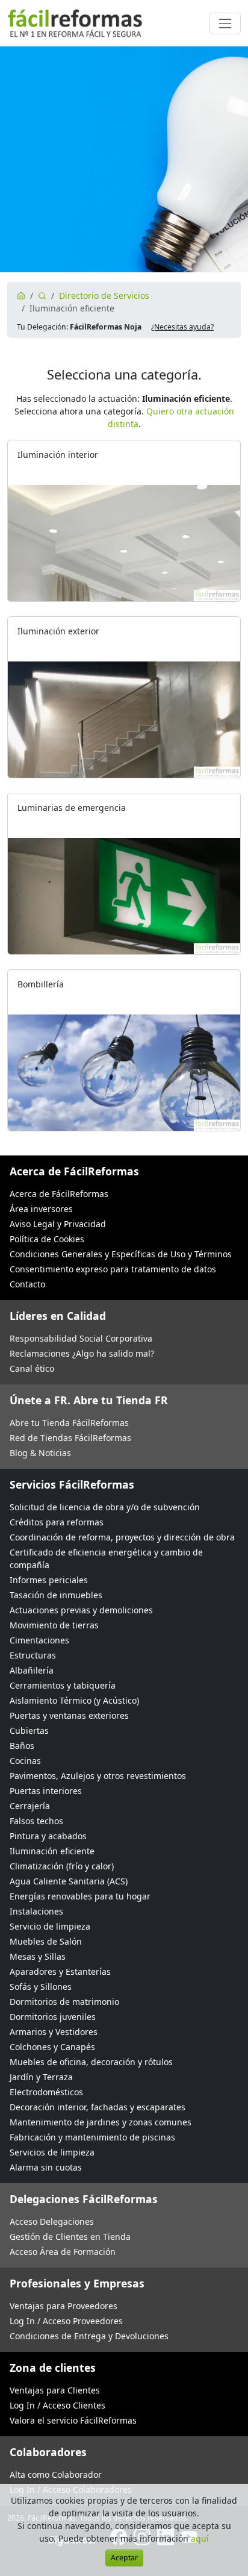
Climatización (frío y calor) (62, 1866)
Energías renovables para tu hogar (80, 1896)
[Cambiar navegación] (225, 23)
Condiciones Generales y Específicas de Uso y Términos (121, 1254)
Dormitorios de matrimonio (64, 2002)
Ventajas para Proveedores (64, 2306)
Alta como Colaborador (56, 2474)
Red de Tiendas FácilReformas (70, 1438)
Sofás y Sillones (41, 1987)
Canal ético (32, 1368)
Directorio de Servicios (104, 295)
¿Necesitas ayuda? (182, 327)
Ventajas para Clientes (55, 2390)
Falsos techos (36, 1821)
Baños (22, 1746)
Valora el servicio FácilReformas (73, 2420)
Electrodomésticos (46, 2092)
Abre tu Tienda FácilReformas (69, 1423)
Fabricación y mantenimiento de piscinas (92, 2137)
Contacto (27, 1284)
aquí (200, 2538)
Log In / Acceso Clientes (57, 2405)
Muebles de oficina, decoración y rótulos (91, 2062)
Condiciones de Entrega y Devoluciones (89, 2336)
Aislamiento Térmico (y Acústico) (74, 1700)
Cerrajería (30, 1806)
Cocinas (25, 1761)
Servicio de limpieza (50, 1926)
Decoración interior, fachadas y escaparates (98, 2107)
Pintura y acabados (48, 1836)
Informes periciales (49, 1580)
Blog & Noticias (40, 1453)
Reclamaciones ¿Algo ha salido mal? (82, 1353)
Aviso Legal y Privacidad (58, 1224)
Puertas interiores (46, 1791)
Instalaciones (36, 1911)
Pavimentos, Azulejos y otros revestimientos (98, 1776)
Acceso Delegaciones (52, 2221)
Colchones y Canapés (52, 2047)
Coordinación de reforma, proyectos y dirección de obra (122, 1537)
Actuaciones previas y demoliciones (81, 1610)
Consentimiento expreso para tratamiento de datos (113, 1269)
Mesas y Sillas (38, 1956)
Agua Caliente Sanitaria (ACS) (69, 1881)
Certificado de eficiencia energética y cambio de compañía (106, 1558)
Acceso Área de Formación (63, 2252)
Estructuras (33, 1655)
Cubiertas (29, 1730)
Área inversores (41, 1209)
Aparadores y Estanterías (60, 1971)
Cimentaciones (39, 1640)
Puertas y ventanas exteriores (69, 1715)
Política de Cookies (47, 1239)
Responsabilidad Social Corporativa (81, 1338)
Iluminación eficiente (52, 1851)
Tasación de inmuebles (56, 1595)
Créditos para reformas (57, 1522)
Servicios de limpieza (52, 2152)
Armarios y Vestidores (54, 2032)
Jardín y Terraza (41, 2077)
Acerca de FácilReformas (59, 1194)
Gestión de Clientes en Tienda (70, 2237)
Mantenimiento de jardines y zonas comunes (101, 2122)
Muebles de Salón (46, 1941)
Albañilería (32, 1670)
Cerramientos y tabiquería (63, 1685)
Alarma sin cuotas (46, 2167)
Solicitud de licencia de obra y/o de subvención (105, 1507)
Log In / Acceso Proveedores (66, 2321)
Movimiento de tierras (54, 1625)
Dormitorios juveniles (53, 2017)
